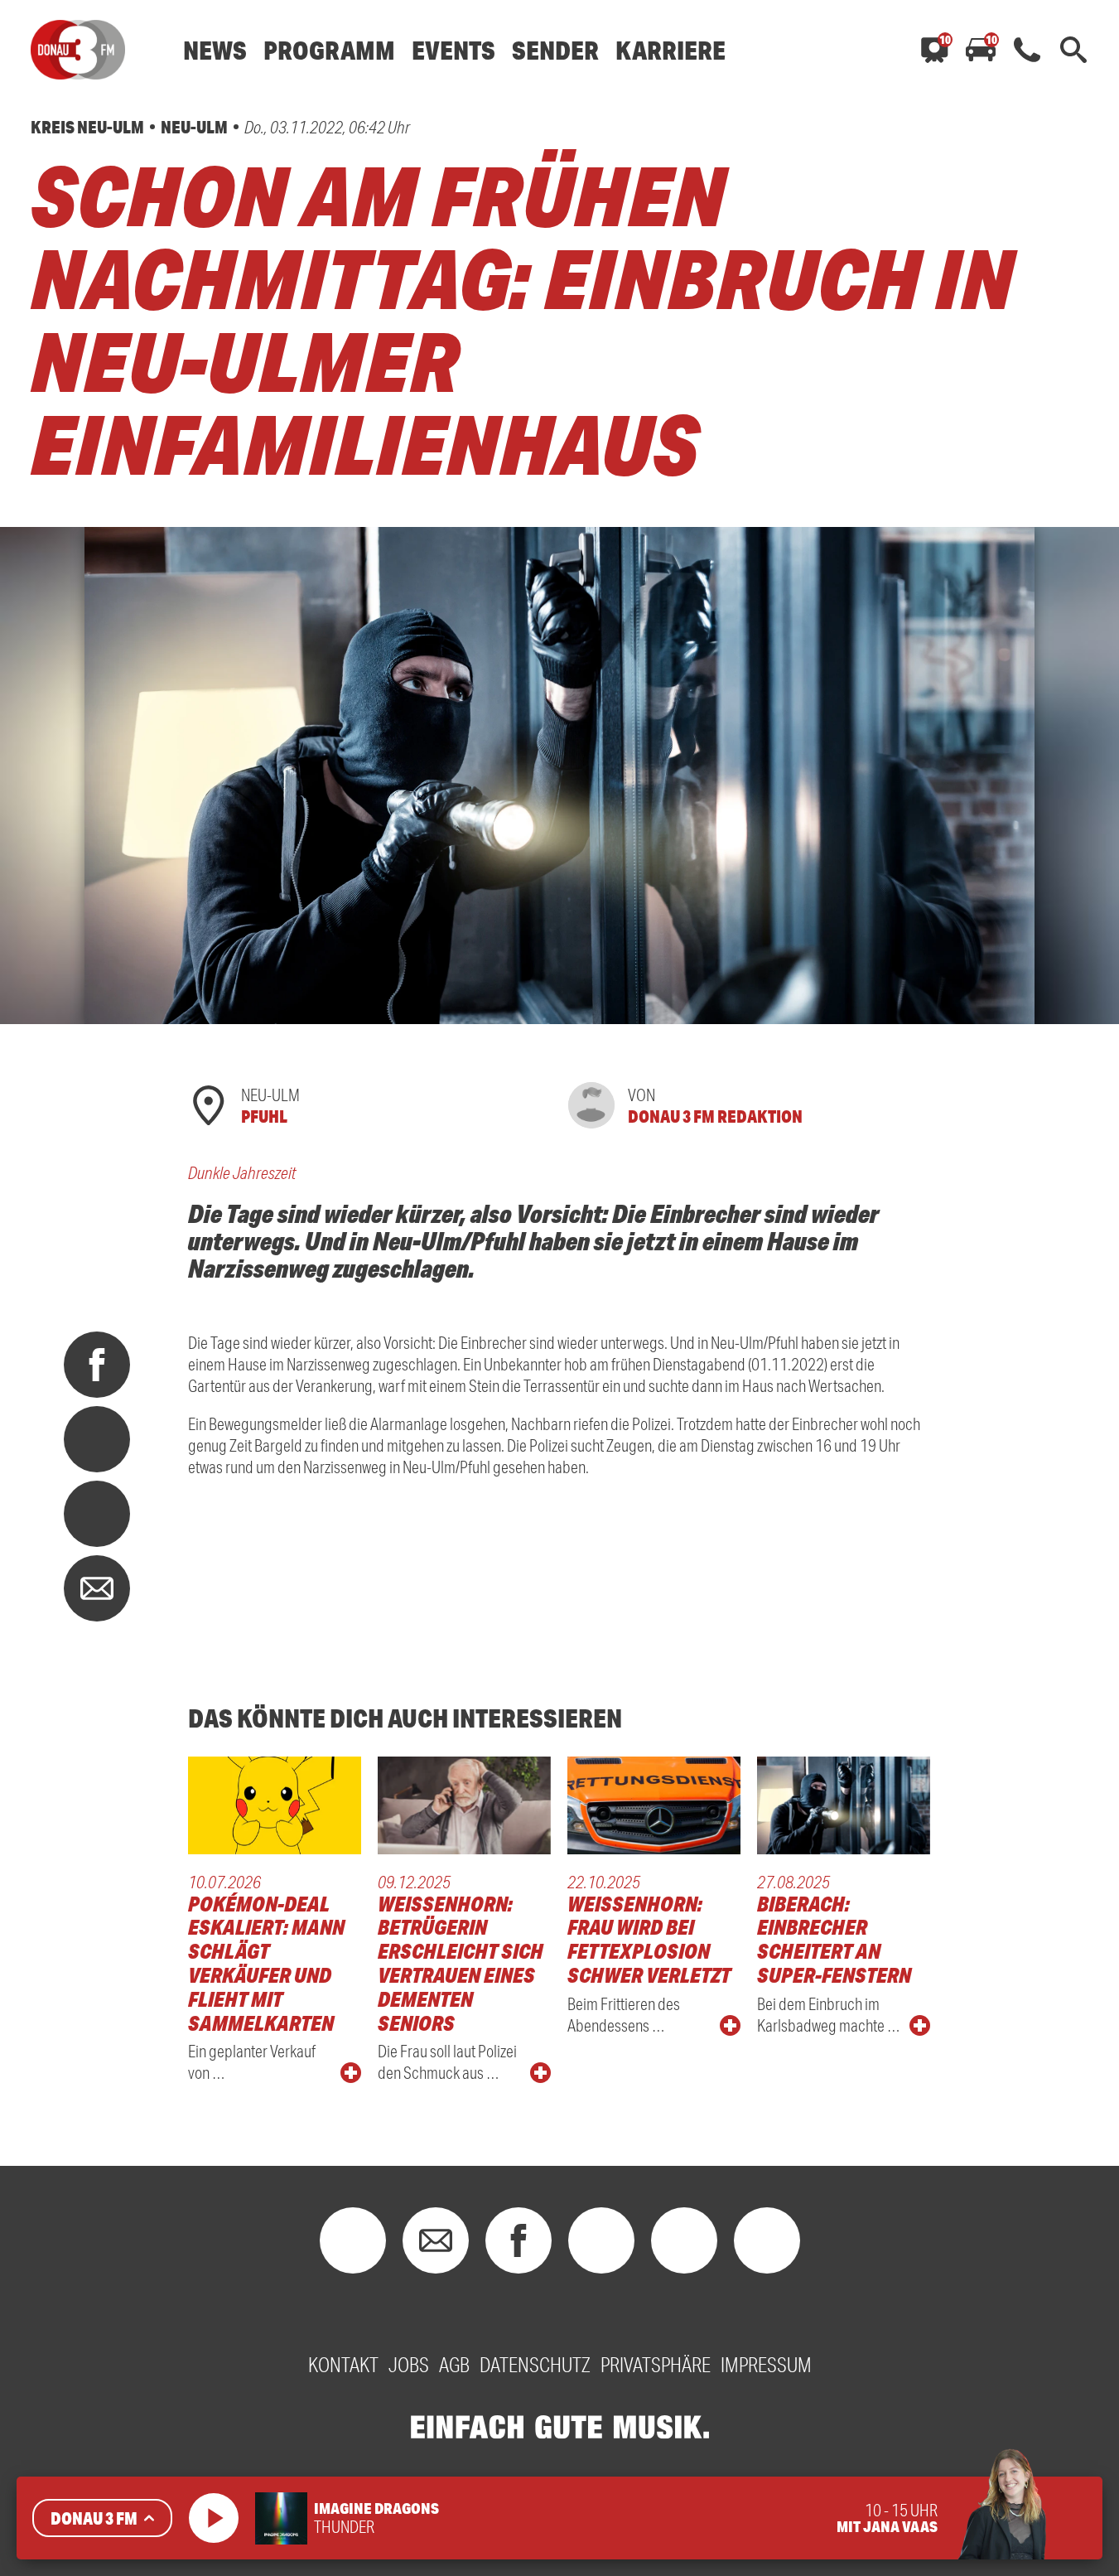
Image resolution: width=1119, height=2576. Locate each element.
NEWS (215, 50)
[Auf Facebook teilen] (97, 1365)
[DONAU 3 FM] (78, 50)
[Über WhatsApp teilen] (97, 1514)
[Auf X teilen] (97, 1439)
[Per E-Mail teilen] (97, 1588)
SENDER (555, 50)
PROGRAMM (329, 50)
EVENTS (453, 50)
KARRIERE (670, 50)
